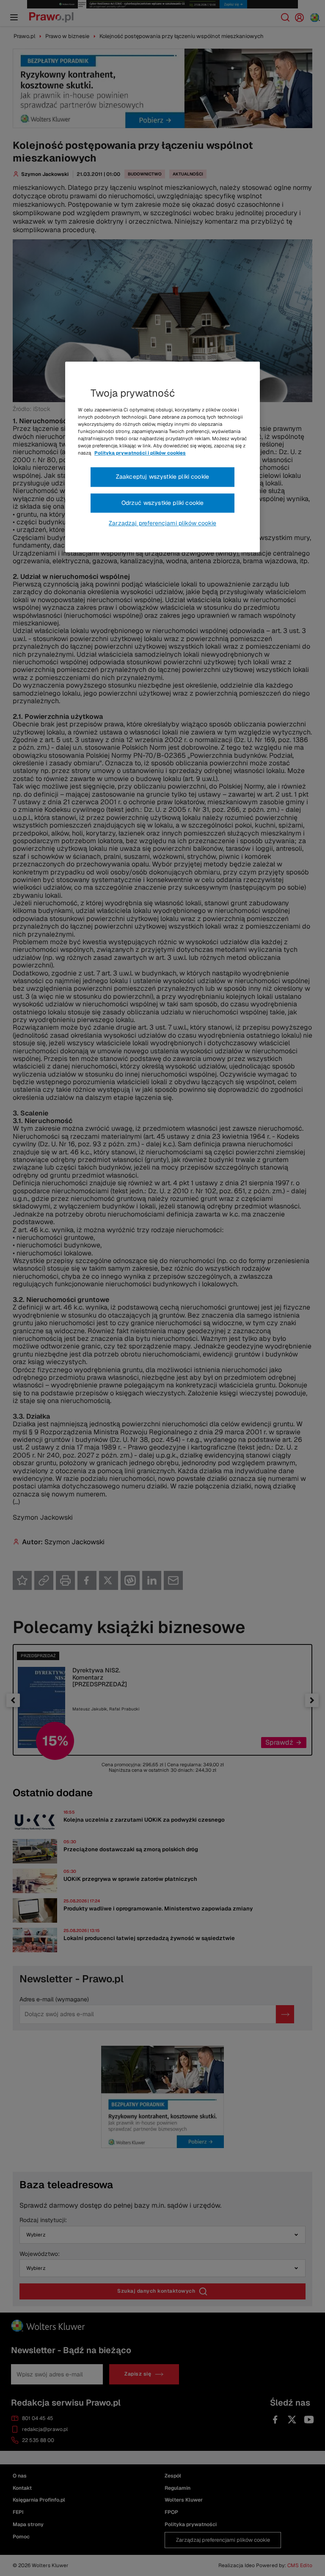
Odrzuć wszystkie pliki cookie (163, 503)
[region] (162, 457)
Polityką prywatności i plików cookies (140, 453)
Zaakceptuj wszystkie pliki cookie (162, 477)
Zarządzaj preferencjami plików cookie (162, 523)
